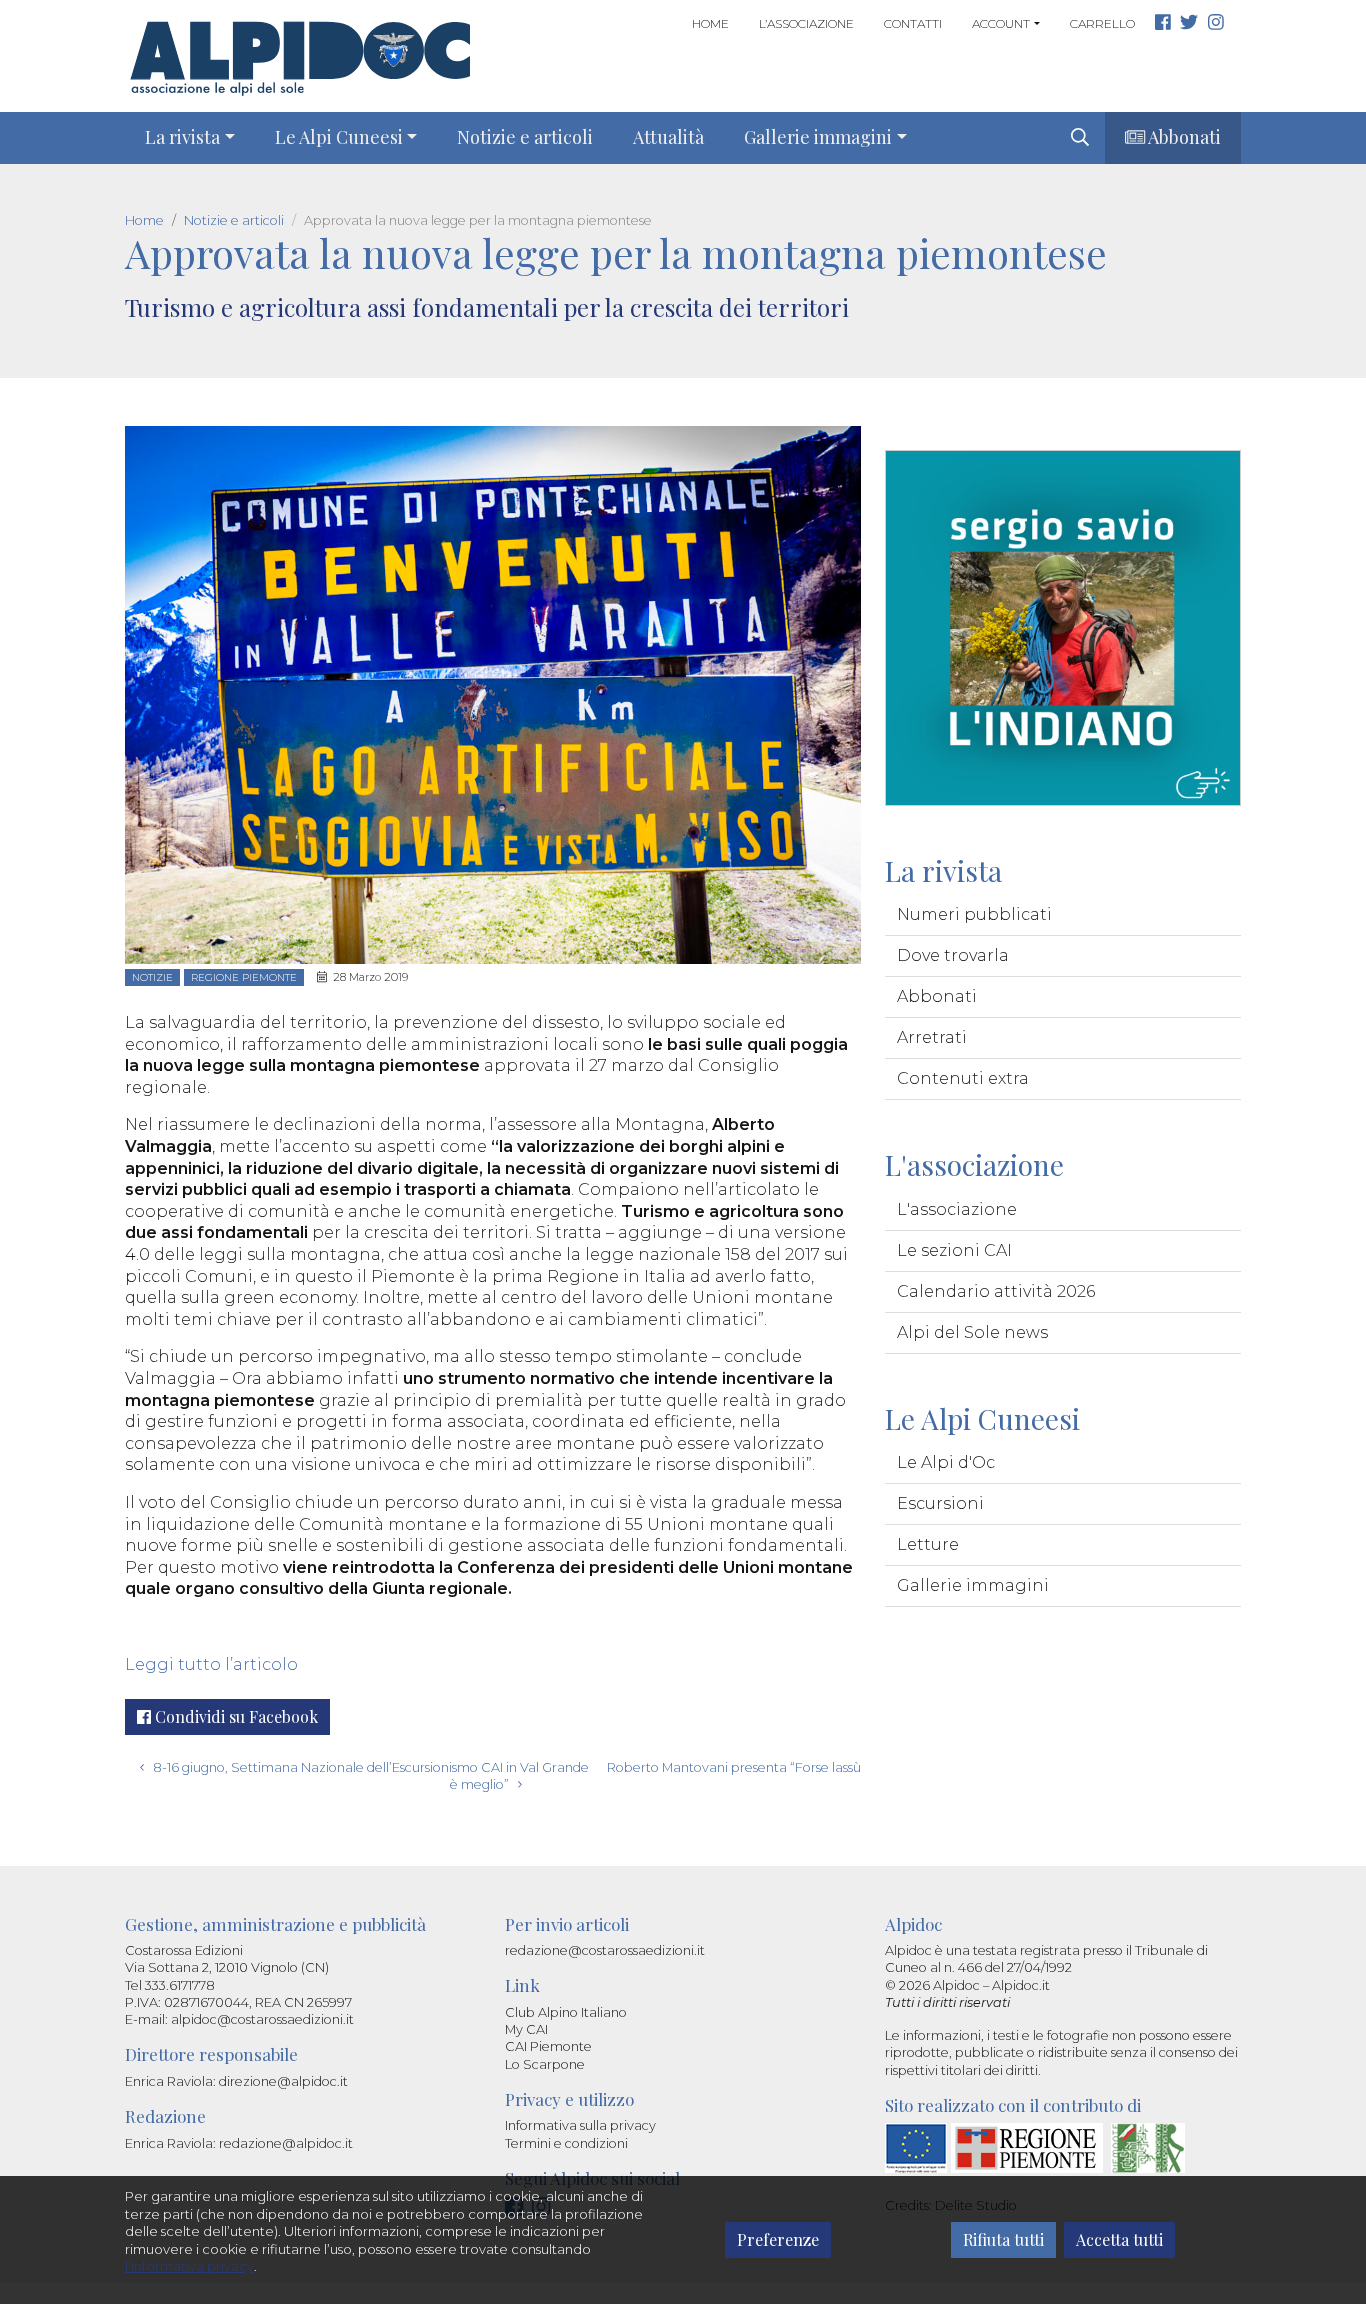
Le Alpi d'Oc (946, 1462)
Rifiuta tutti (1003, 2239)
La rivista (182, 137)
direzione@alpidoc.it (283, 2081)
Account (1001, 23)
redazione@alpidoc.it (286, 2143)
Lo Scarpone (545, 2064)
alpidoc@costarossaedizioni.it (262, 2019)
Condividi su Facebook (234, 1716)
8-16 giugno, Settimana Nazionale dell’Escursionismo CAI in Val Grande (369, 1767)
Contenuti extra (963, 1078)
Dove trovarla (953, 955)
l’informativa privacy (189, 2266)
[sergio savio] (1063, 626)
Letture (928, 1544)
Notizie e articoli (525, 137)
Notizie (152, 977)
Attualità (668, 137)
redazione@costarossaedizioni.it (605, 1950)
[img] (1080, 137)
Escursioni (940, 1503)
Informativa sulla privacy (580, 2125)
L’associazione (806, 23)
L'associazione (957, 1209)
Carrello (1102, 23)
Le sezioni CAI (954, 1250)
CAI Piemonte (548, 2046)
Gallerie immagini (818, 137)
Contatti (913, 23)
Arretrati (932, 1037)
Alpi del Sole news (972, 1332)
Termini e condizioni (566, 2143)
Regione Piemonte (244, 977)
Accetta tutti (1119, 2239)
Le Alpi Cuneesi (339, 137)
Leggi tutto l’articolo (211, 1664)
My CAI (526, 2029)
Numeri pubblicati (974, 914)
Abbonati (1183, 137)
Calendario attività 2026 (996, 1291)
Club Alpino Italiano (566, 2012)
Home (710, 23)
